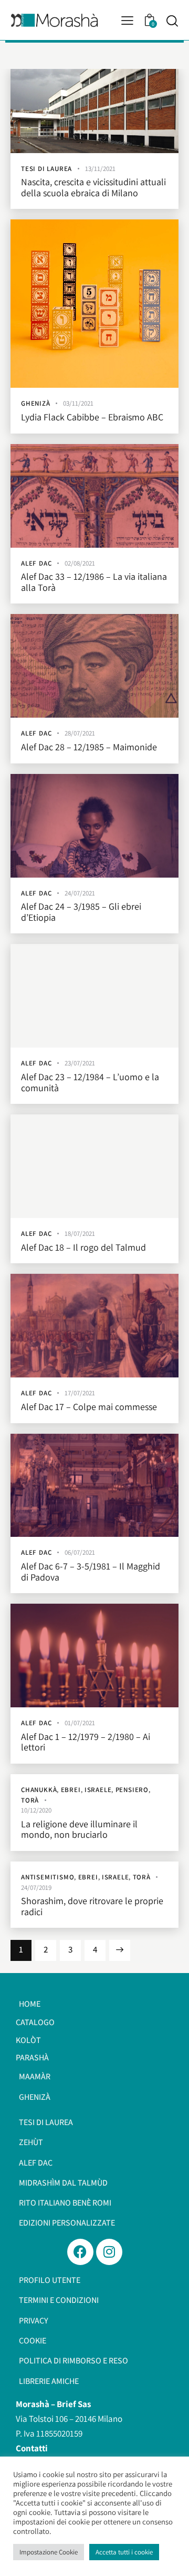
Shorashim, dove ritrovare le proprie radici (92, 1906)
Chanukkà (39, 1790)
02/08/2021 (80, 563)
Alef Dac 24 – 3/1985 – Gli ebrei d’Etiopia (81, 912)
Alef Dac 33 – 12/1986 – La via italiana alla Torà (94, 582)
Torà (30, 1800)
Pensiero (132, 1790)
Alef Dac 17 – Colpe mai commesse (89, 1407)
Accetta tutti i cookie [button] (124, 2552)
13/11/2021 (100, 169)
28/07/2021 (80, 733)
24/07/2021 (80, 893)
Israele (98, 1790)
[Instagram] (109, 2252)
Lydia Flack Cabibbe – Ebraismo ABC (92, 417)
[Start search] (172, 21)
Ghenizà (36, 403)
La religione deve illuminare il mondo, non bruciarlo (79, 1830)
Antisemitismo (48, 1877)
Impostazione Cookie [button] (49, 2552)
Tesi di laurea (46, 169)
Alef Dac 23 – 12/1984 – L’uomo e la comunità (90, 1083)
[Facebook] (80, 2252)
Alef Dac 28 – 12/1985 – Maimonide (89, 747)
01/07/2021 (80, 1723)
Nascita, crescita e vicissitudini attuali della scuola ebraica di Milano (93, 188)
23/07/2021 (80, 1063)
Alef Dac (36, 563)
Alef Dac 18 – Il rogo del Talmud (83, 1248)
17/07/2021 (80, 1393)
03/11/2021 (78, 403)
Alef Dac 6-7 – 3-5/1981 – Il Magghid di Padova (91, 1572)
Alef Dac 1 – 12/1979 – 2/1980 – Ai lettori (86, 1742)
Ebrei (71, 1790)
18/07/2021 (80, 1234)
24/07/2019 (36, 1888)
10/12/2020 (36, 1810)
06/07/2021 (80, 1552)
